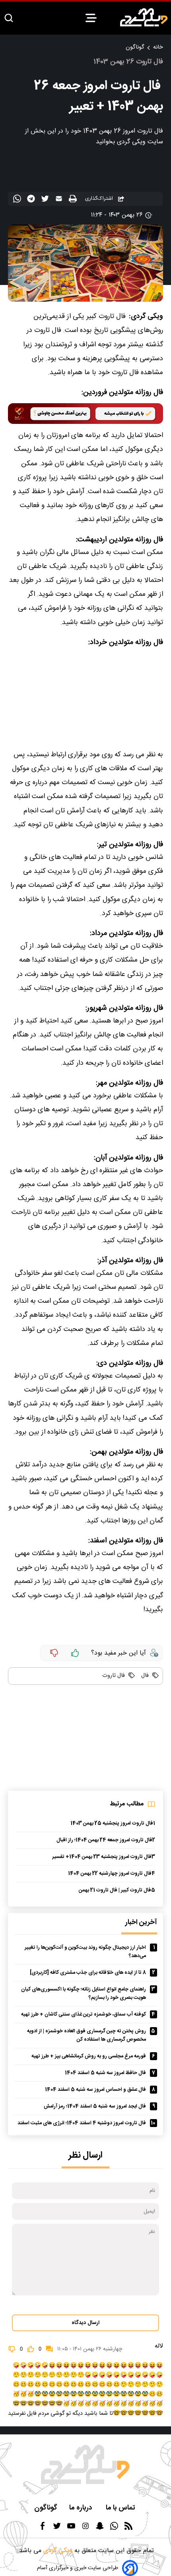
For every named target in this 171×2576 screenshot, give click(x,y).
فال (144, 1676)
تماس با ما (121, 2508)
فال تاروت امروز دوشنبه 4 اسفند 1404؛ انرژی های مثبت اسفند (82, 2123)
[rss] (128, 2528)
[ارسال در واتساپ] (18, 200)
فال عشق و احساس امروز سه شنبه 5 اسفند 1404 (95, 2090)
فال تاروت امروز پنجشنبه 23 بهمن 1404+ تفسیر (102, 1857)
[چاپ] (74, 199)
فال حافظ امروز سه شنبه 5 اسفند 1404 (105, 2073)
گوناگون (135, 47)
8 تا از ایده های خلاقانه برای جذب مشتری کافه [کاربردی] (88, 1973)
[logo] (144, 17)
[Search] (9, 19)
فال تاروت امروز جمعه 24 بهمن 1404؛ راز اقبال (104, 1840)
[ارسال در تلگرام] (32, 200)
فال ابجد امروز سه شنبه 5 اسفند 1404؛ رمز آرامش (95, 2107)
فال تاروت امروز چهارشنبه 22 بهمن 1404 (110, 1874)
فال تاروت (114, 1676)
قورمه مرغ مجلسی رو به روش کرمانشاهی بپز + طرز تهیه (89, 2056)
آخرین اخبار (141, 1923)
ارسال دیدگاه (85, 2323)
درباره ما (82, 2508)
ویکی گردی (57, 2551)
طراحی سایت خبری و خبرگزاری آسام (78, 2568)
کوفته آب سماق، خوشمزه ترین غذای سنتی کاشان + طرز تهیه (84, 2015)
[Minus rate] (54, 1653)
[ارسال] (60, 200)
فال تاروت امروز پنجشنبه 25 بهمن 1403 (112, 1824)
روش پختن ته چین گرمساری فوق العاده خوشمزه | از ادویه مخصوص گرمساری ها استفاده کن (86, 2035)
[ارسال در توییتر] (46, 200)
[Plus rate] (75, 1653)
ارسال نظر (85, 2155)
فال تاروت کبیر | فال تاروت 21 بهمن (115, 1890)
